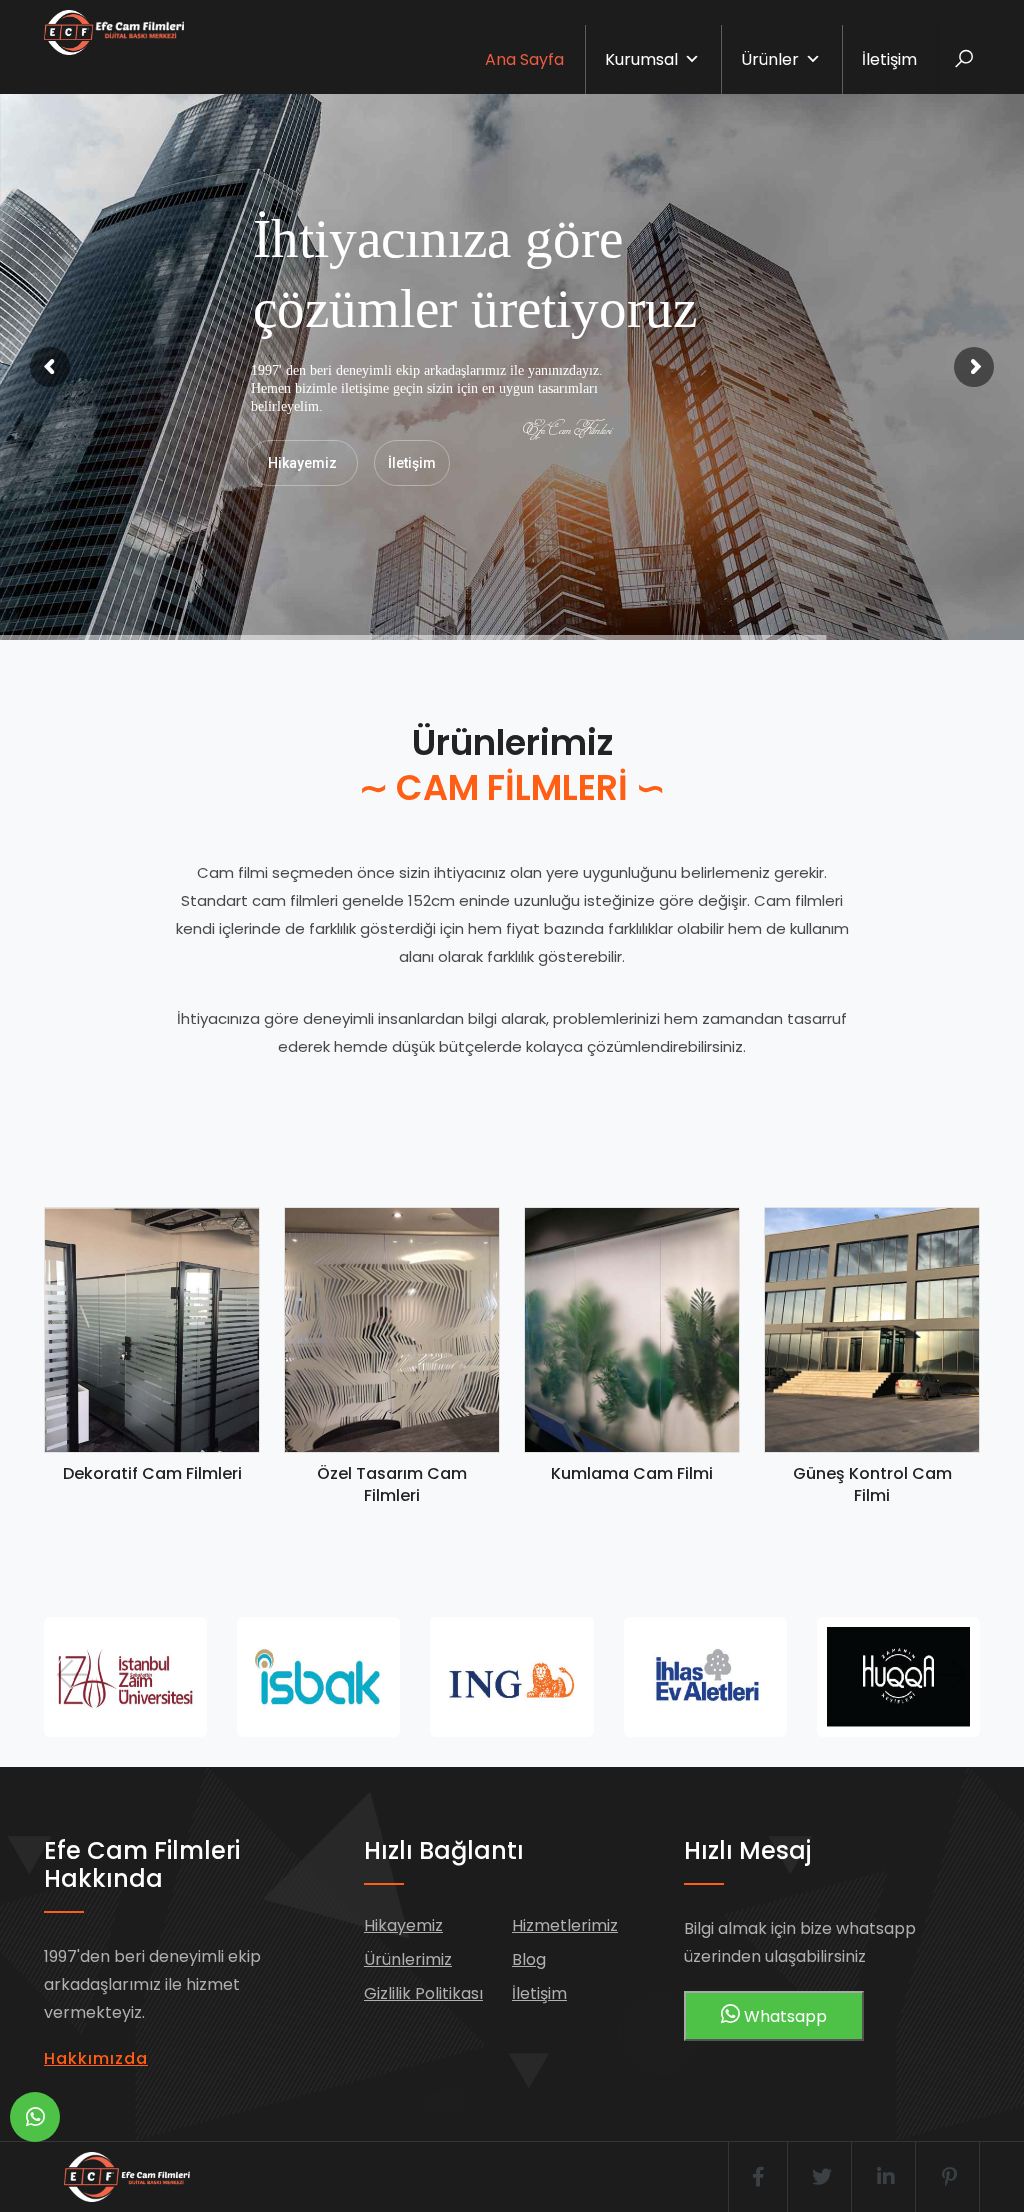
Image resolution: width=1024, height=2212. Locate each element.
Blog (529, 1959)
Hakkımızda (96, 2058)
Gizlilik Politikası (423, 1993)
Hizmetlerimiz (565, 1925)
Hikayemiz (302, 463)
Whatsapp (783, 2016)
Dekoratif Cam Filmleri (152, 1473)
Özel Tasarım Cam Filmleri (392, 1484)
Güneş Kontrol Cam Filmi (872, 1484)
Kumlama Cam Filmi (632, 1473)
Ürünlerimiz (408, 1959)
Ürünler (770, 59)
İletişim (889, 59)
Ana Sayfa (524, 59)
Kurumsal (641, 59)
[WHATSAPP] (35, 2117)
